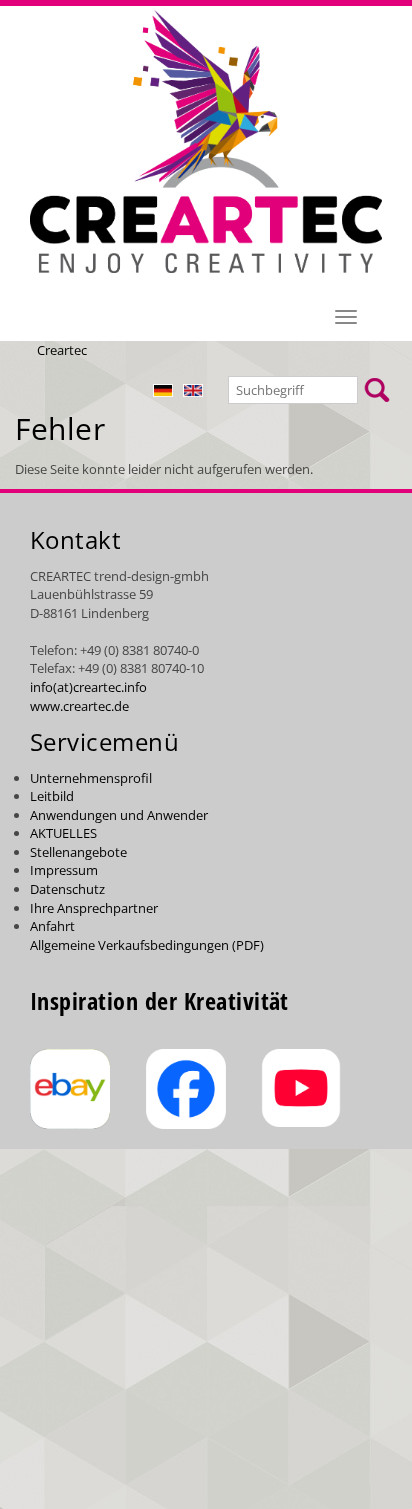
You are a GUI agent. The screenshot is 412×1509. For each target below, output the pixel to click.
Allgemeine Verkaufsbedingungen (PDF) (147, 945)
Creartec (62, 350)
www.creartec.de (79, 706)
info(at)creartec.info (88, 687)
